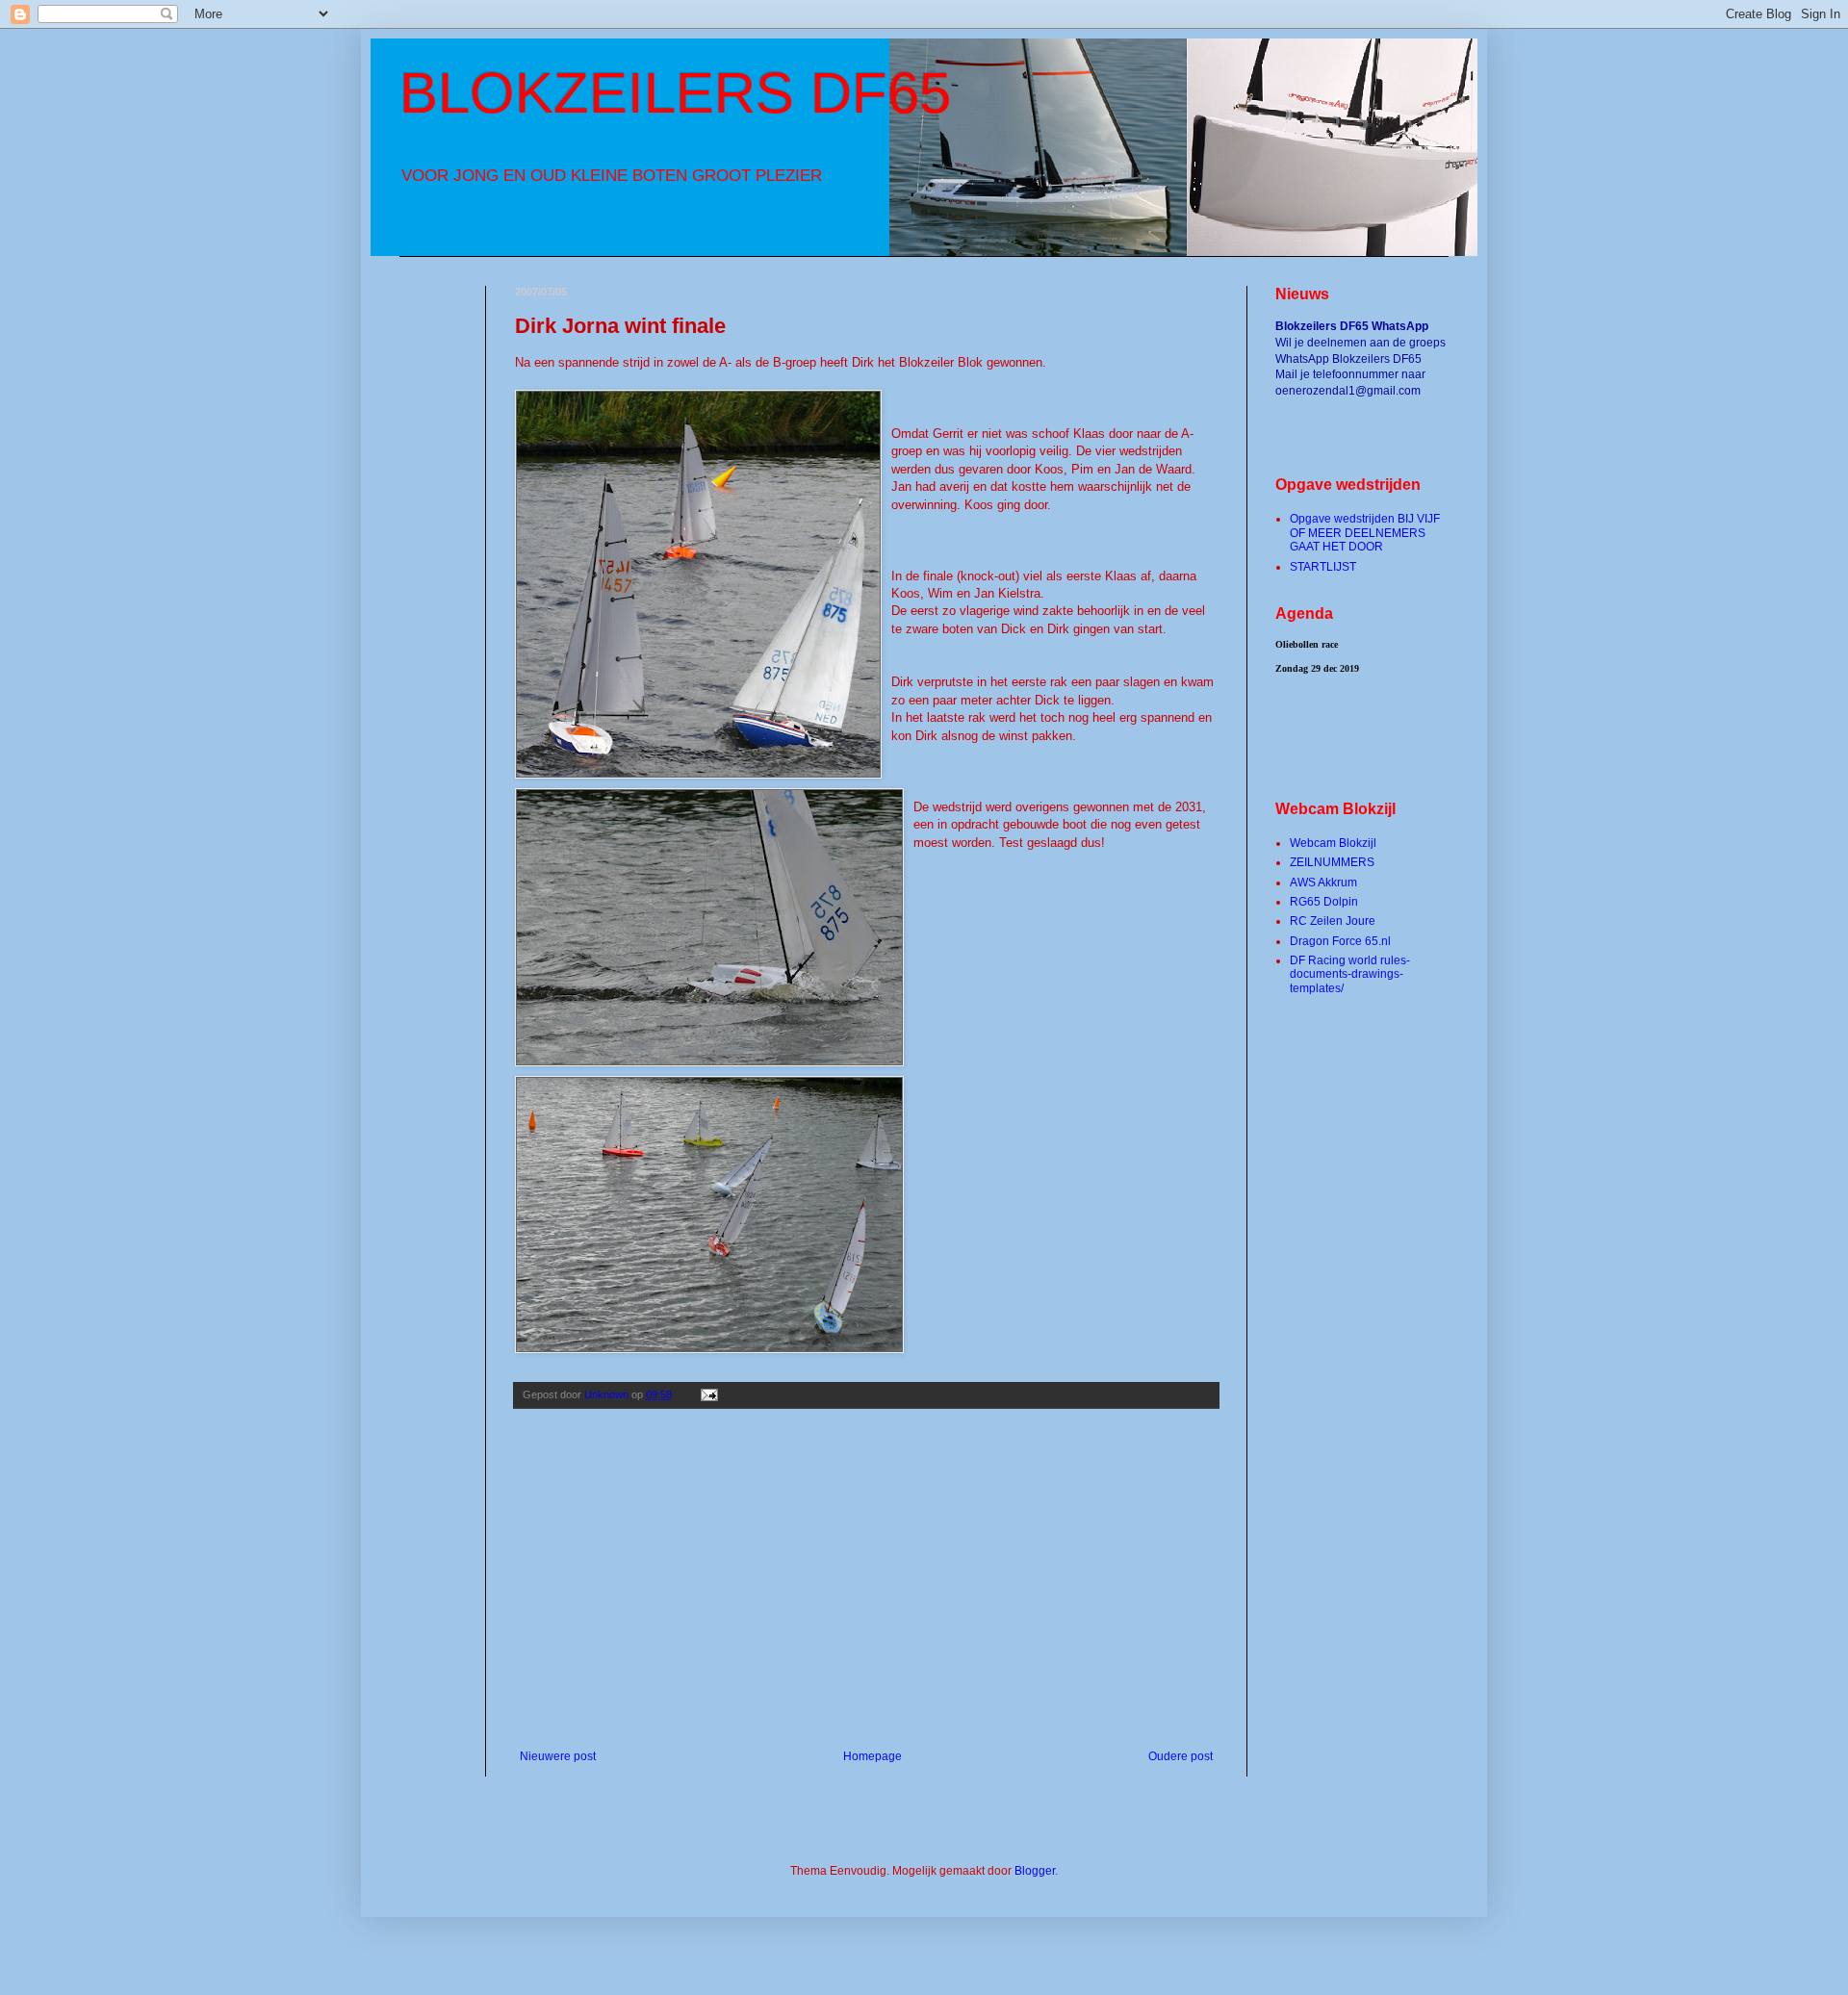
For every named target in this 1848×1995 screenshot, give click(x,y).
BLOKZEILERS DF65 (675, 93)
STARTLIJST (1323, 567)
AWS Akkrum (1323, 882)
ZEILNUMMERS (1332, 862)
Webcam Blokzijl (1333, 843)
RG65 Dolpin (1324, 902)
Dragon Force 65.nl (1340, 941)
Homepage (873, 1756)
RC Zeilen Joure (1333, 921)
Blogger (1035, 1871)
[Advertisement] (866, 1591)
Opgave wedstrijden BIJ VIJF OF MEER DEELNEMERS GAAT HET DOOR (1365, 533)
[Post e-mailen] (708, 1394)
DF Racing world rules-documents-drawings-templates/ (1350, 974)
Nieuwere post (558, 1756)
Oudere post (1181, 1756)
